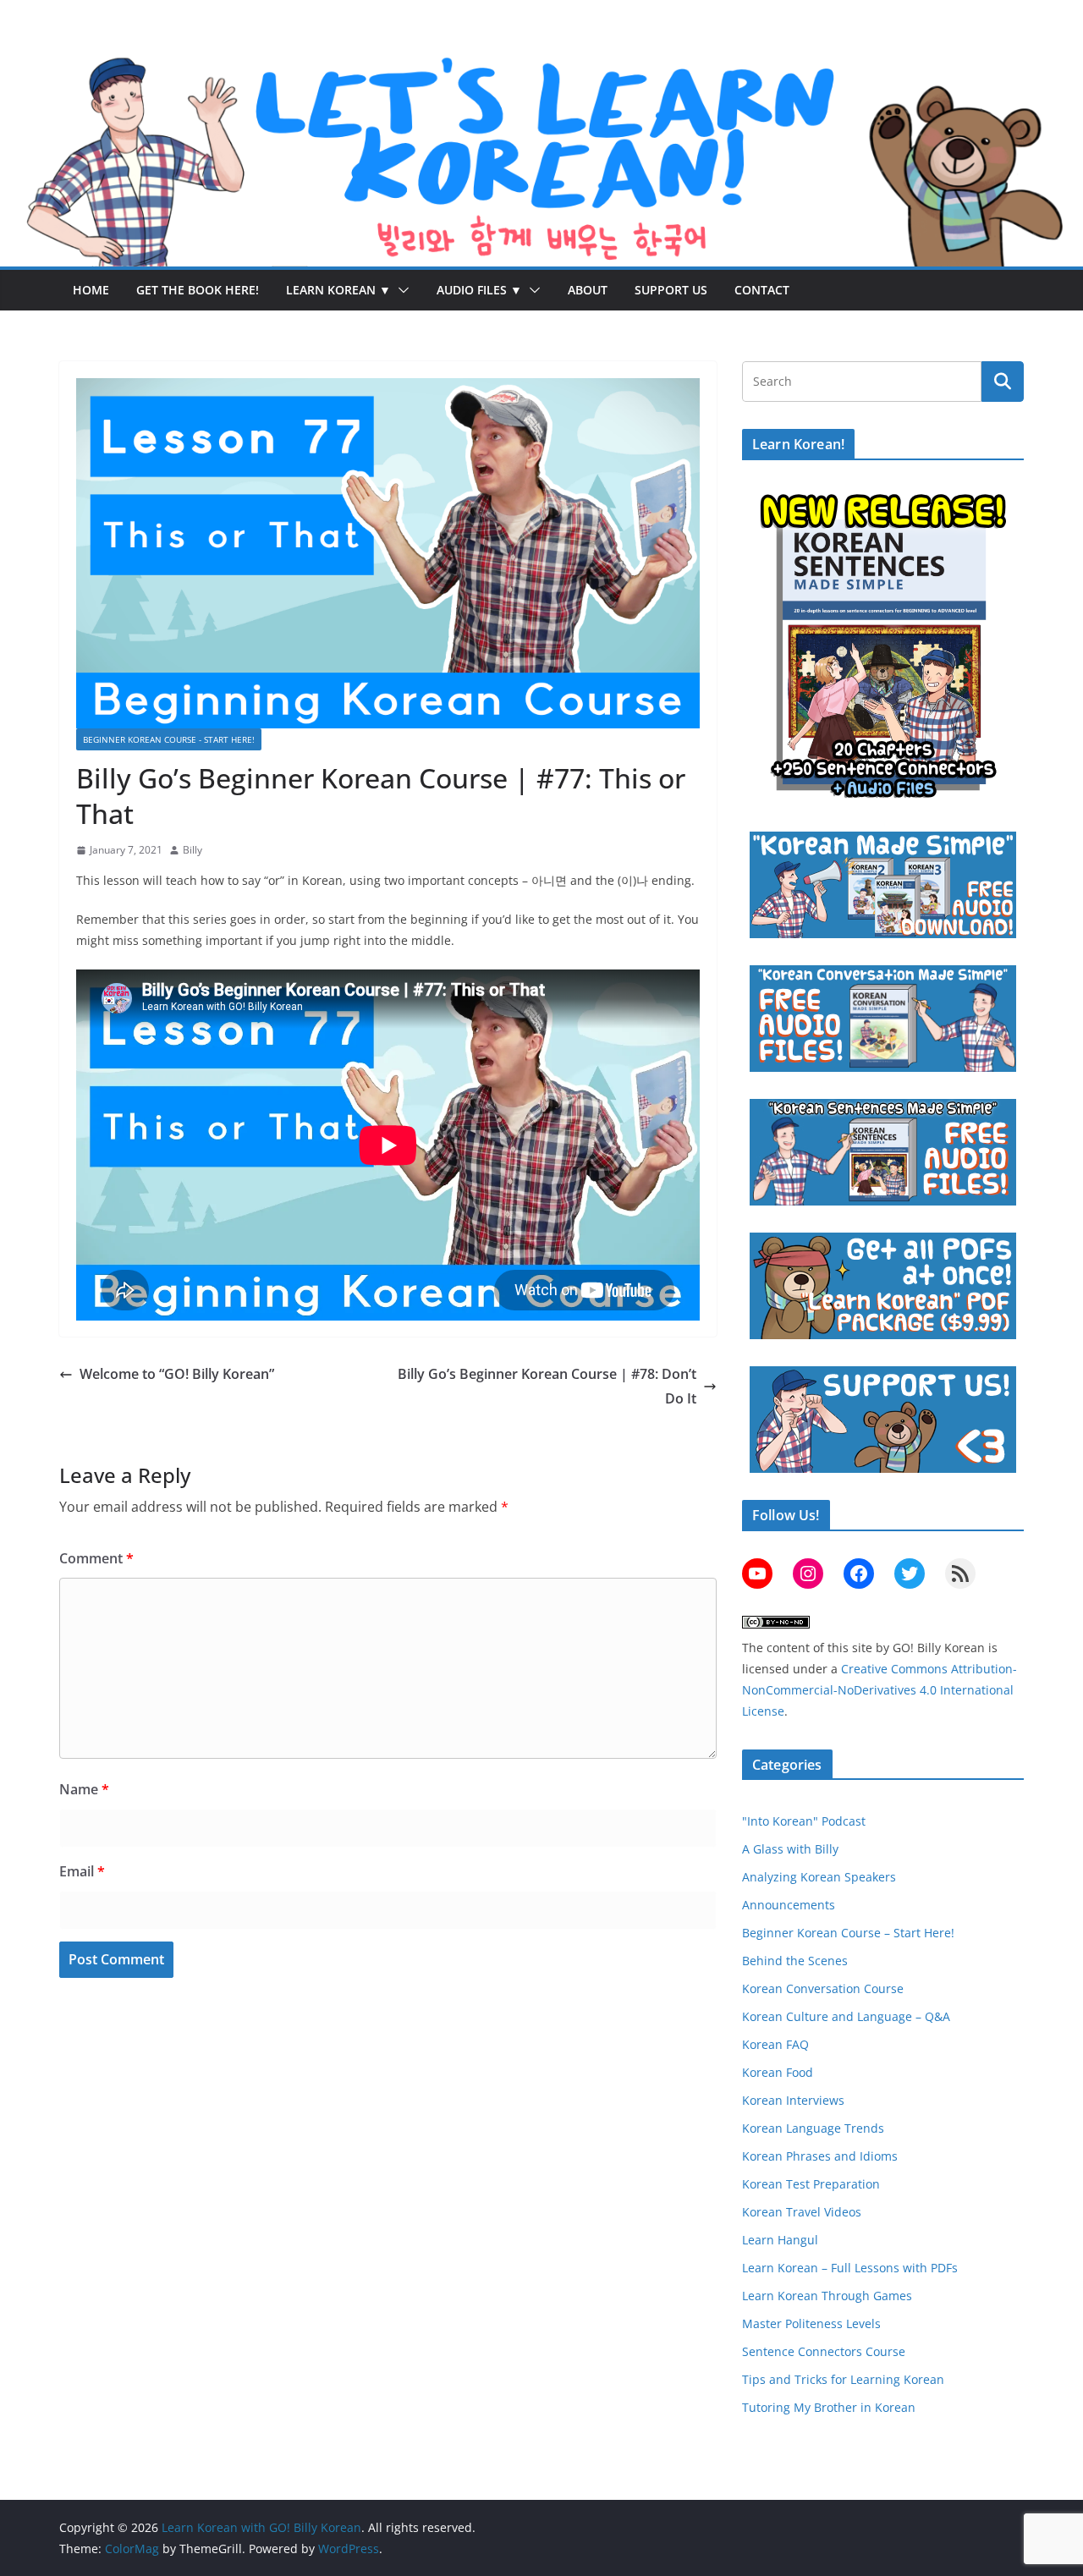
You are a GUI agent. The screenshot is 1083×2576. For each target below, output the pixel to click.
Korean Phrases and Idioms (820, 2156)
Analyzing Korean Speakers (819, 1877)
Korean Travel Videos (802, 2212)
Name (84, 1789)
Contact (762, 290)
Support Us (671, 290)
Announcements (789, 1905)
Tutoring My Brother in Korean (829, 2407)
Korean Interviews (793, 2100)
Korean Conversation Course (823, 1988)
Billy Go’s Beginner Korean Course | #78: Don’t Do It (547, 1386)
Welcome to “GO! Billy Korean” (177, 1374)
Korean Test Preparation (811, 2184)
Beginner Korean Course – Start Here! (848, 1933)
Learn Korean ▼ (338, 290)
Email (82, 1871)
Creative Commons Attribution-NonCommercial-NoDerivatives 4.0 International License (880, 1690)
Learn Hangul (780, 2240)
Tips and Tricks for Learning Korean (843, 2379)
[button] (400, 290)
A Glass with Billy (790, 1849)
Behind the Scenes (795, 1961)
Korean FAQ (775, 2044)
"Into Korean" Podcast (804, 1821)
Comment (96, 1558)
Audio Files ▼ (479, 290)
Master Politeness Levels (811, 2323)
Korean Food (778, 2072)
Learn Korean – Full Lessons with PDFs (850, 2268)
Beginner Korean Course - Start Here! (169, 739)
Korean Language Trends (813, 2128)
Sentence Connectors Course (824, 2351)
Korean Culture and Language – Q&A (846, 2016)
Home (91, 290)
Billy (192, 850)
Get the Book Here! (198, 290)
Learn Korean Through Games (827, 2296)
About (588, 290)
